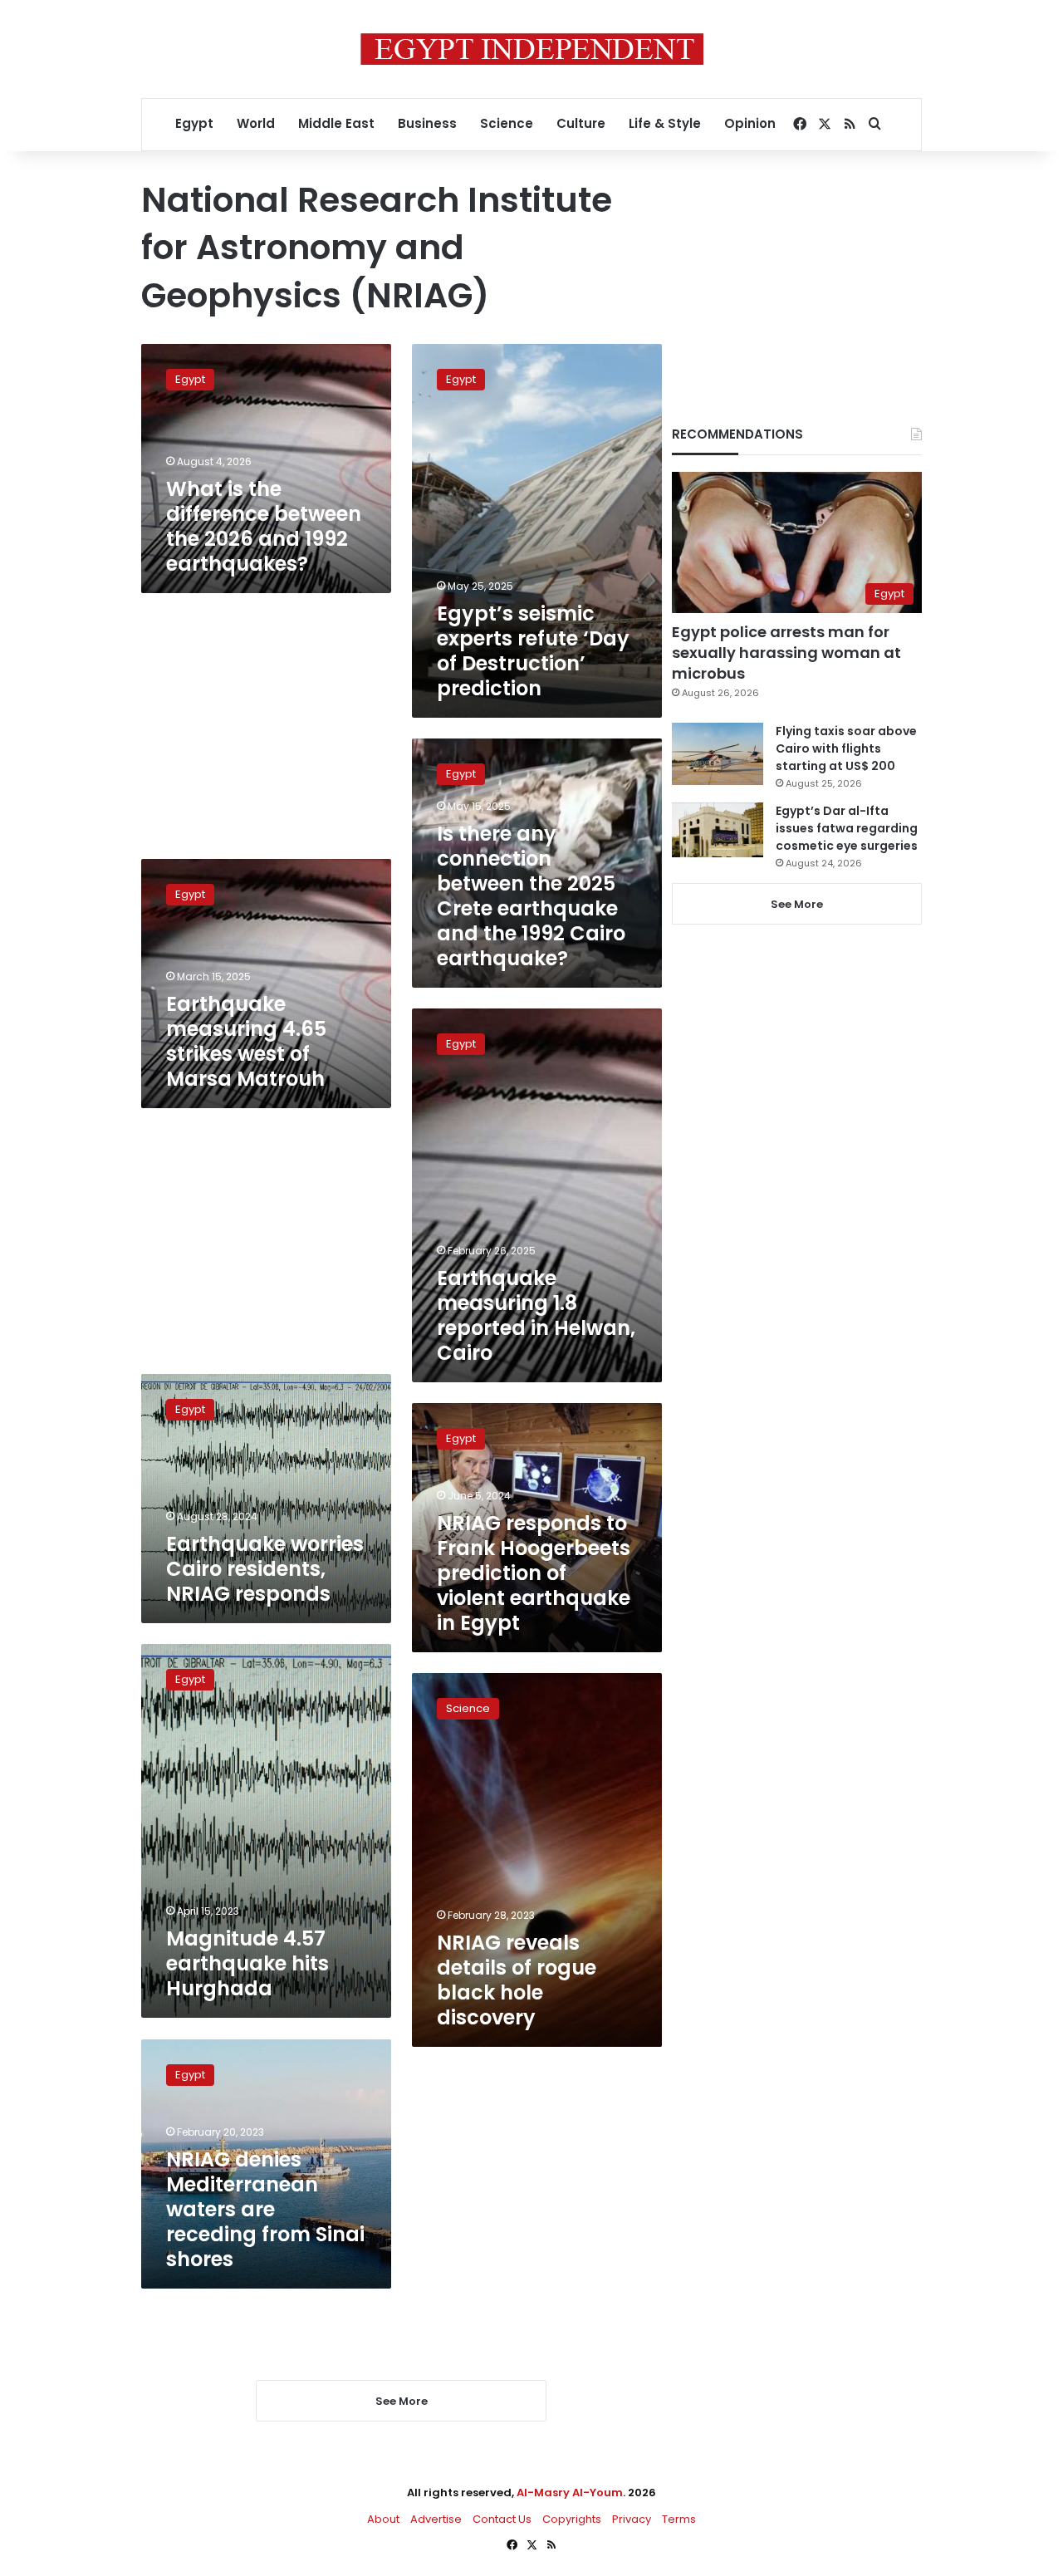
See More (797, 904)
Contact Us (502, 2519)
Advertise (436, 2519)
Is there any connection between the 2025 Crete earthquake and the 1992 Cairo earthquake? (531, 896)
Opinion (750, 123)
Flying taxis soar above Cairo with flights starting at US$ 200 (846, 748)
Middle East (336, 123)
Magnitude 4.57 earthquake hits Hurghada (247, 1963)
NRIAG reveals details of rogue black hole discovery (517, 1980)
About (383, 2519)
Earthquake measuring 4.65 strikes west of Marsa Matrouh (246, 1041)
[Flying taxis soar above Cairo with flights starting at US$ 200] (718, 754)
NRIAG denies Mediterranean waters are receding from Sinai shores (265, 2209)
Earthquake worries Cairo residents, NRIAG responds (265, 1569)
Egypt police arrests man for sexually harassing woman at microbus (786, 653)
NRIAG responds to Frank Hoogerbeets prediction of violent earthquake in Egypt (534, 1573)
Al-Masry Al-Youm (570, 2493)
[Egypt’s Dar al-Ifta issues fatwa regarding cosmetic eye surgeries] (718, 830)
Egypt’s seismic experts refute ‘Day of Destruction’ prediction (533, 651)
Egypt (194, 123)
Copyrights (572, 2519)
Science (507, 123)
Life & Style (665, 123)
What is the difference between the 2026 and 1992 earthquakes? (264, 526)
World (256, 123)
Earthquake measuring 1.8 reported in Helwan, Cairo (536, 1315)
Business (427, 123)
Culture (581, 123)
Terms (679, 2519)
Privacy (632, 2519)
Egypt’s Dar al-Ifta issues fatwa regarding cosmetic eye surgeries (847, 828)
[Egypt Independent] (532, 49)
